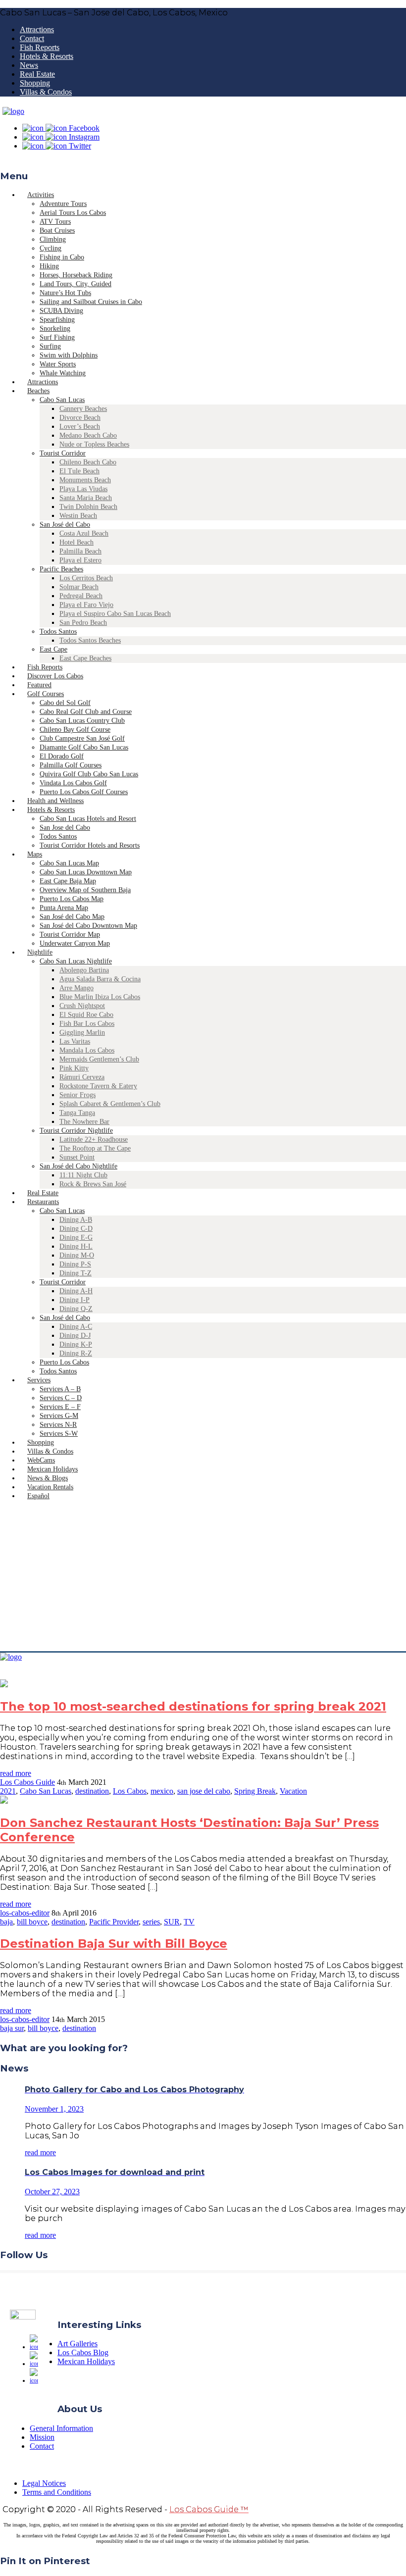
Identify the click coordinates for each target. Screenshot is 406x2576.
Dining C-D (76, 1229)
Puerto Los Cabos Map (72, 899)
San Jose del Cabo (65, 828)
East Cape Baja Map (68, 881)
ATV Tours (55, 222)
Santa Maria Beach (86, 498)
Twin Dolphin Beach (88, 507)
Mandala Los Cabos (87, 1050)
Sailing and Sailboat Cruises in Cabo (91, 302)
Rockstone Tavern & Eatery (98, 1086)
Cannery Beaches (83, 409)
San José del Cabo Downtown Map (88, 926)
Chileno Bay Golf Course (75, 730)
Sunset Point (77, 1157)
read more (16, 1773)
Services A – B (60, 1389)
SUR (172, 1922)
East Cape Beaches (85, 658)
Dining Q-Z (76, 1309)
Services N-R (58, 1425)
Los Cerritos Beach (86, 578)
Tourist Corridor (63, 453)
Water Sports (58, 364)
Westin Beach (78, 516)
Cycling (51, 248)
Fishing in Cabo (62, 257)
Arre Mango (76, 988)
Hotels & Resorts (47, 56)
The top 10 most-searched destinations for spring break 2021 (193, 1706)
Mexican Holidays (86, 2361)
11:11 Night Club (83, 1175)
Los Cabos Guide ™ (209, 2509)
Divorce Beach (80, 418)
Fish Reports (40, 47)
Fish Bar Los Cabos (87, 1024)
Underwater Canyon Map (75, 943)
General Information (61, 2428)
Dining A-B (76, 1220)
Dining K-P (76, 1344)
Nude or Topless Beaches (94, 444)
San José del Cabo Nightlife (78, 1166)
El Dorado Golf (62, 756)
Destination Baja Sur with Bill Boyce (114, 1944)
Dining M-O (77, 1255)
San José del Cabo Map (72, 917)
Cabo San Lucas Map (69, 863)
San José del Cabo (65, 525)
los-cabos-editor (25, 1913)
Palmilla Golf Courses (71, 765)
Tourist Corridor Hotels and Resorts (90, 845)
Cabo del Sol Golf (65, 703)
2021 (8, 1791)
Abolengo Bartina (84, 970)
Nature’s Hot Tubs (65, 293)
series (151, 1922)
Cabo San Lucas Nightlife (76, 961)
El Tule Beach (79, 471)
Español (38, 1496)
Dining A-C (76, 1327)
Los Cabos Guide (27, 1782)
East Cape (53, 649)
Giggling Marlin (82, 1033)
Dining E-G (76, 1237)
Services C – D (61, 1398)
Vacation (293, 1791)
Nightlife (40, 952)
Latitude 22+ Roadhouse (94, 1139)
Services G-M (59, 1416)
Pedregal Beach (81, 596)
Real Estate (37, 74)
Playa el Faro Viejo (86, 605)
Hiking (49, 266)
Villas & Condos (46, 92)
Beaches (38, 391)
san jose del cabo (204, 1791)
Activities (41, 195)
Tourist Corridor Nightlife (76, 1131)
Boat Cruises (57, 230)
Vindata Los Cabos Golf (73, 783)
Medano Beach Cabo (88, 435)
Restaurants (43, 1202)
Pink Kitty (74, 1068)
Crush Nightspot (82, 1006)
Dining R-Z (76, 1353)
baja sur (12, 2028)
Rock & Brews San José (93, 1184)
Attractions (37, 29)
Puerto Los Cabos (64, 1362)
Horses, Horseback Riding (76, 275)
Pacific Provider (114, 1922)
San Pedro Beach (83, 623)
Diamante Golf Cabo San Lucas (84, 747)
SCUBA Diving (61, 311)
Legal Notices (44, 2483)
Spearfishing (57, 320)
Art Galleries (77, 2344)
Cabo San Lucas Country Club (82, 721)
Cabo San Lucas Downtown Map (86, 872)
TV (189, 1922)
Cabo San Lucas (62, 400)
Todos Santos (58, 631)
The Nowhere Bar (84, 1122)
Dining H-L (76, 1246)
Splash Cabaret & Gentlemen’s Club (110, 1104)
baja (6, 1922)
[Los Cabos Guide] (13, 111)
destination (92, 1791)
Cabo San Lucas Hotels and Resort (88, 819)
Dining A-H (76, 1291)
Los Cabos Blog (83, 2352)
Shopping (35, 83)
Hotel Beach (76, 542)
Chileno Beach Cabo (88, 462)
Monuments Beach (85, 480)
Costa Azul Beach (84, 533)
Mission (42, 2437)
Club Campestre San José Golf (82, 738)
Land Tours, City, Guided (76, 284)
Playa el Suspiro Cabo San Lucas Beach (115, 614)
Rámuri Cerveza (82, 1077)
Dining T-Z (76, 1273)
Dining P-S (75, 1264)
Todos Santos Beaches (90, 640)
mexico (162, 1791)
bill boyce (32, 1922)
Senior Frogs (77, 1095)
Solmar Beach (79, 587)
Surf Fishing (57, 337)
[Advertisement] (203, 1577)
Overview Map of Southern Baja (85, 890)
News (29, 65)
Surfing (50, 346)
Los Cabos (130, 1791)
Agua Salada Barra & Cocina (100, 979)
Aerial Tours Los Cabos (73, 213)
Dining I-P (75, 1300)
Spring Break (255, 1791)
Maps (35, 854)
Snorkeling (55, 328)
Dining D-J (75, 1336)
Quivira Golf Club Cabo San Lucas (89, 774)
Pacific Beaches (61, 569)
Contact (32, 38)
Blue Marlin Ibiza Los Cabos (100, 997)
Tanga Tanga (77, 1113)
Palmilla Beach (80, 551)
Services (39, 1380)
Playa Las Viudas (83, 489)
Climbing (53, 239)
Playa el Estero (80, 560)
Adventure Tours (63, 204)
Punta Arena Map (64, 908)
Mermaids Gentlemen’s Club (99, 1059)
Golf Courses (46, 694)
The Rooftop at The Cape (95, 1148)
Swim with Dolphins (69, 355)
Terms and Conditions (57, 2492)
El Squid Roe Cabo (86, 1015)
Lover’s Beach (80, 427)
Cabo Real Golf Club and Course (86, 712)
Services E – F (60, 1407)
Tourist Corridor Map (70, 934)
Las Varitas (75, 1041)
